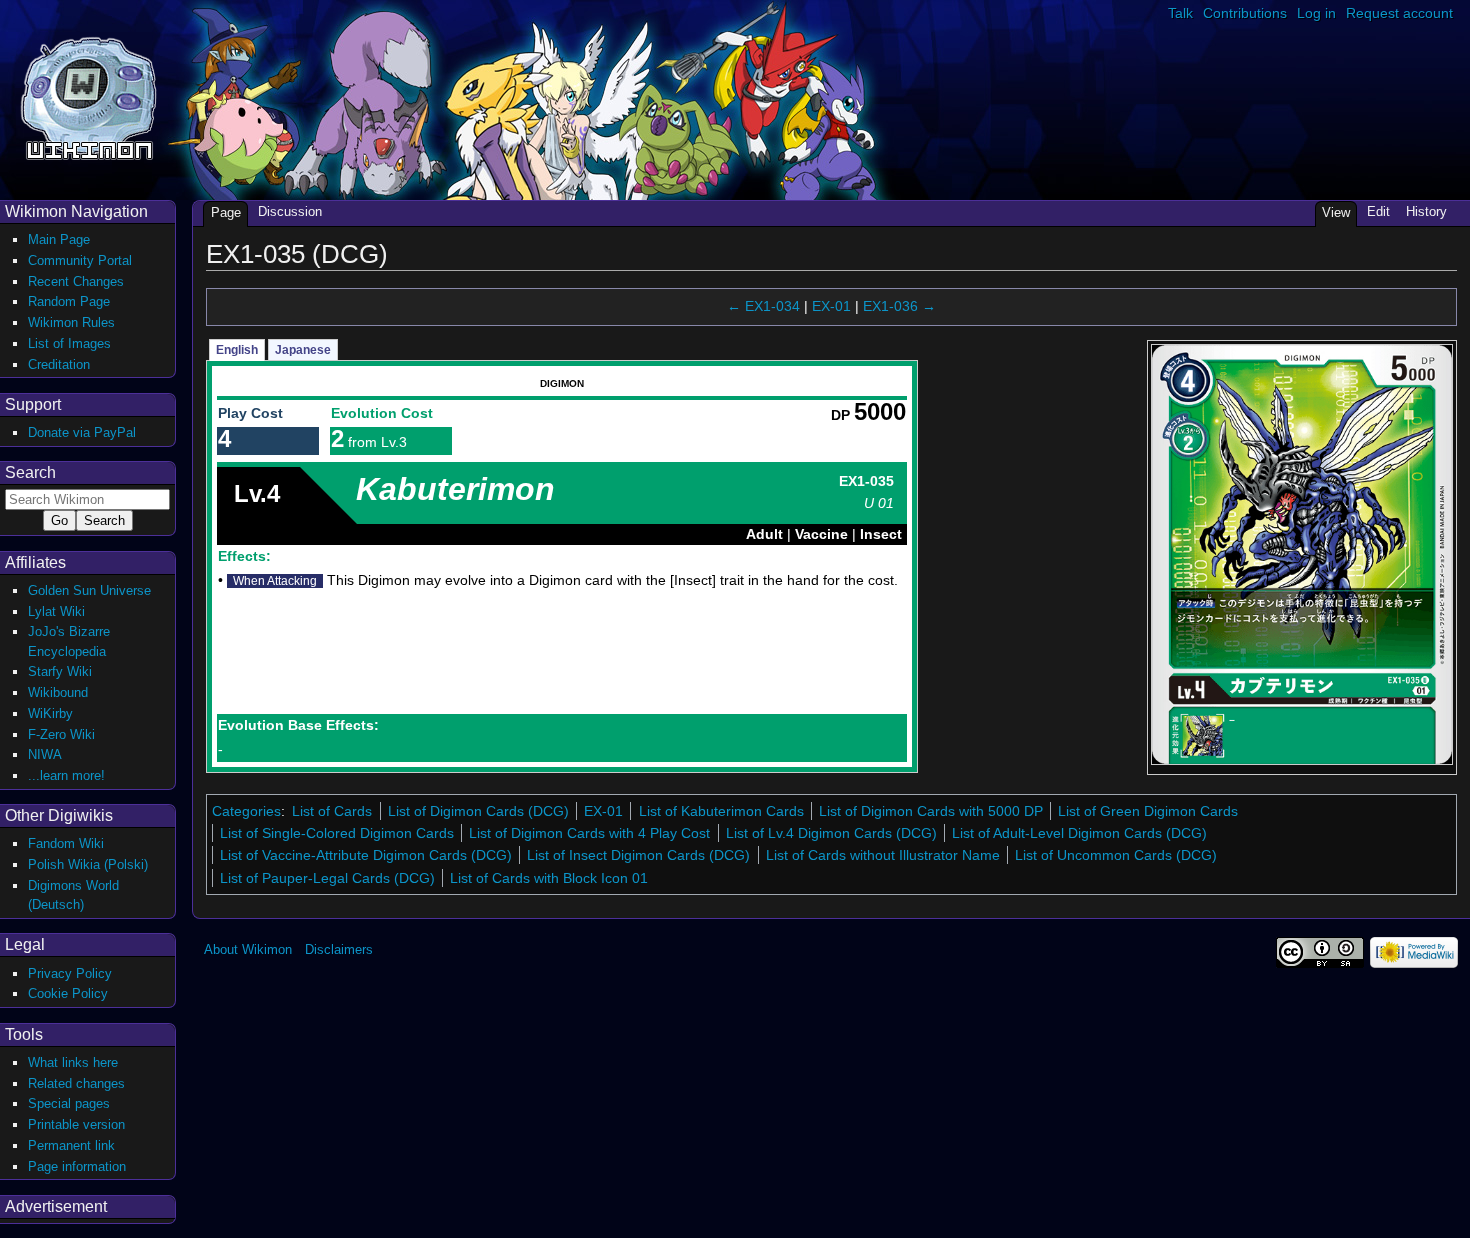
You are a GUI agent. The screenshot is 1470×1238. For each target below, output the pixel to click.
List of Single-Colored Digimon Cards (337, 833)
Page (226, 212)
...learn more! (66, 775)
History (1426, 211)
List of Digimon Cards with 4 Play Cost (589, 833)
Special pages (69, 1103)
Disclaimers (339, 949)
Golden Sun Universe (89, 590)
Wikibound (58, 692)
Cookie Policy (68, 993)
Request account (1399, 13)
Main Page (59, 239)
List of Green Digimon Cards (1148, 811)
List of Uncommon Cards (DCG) (1116, 855)
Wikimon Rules (71, 322)
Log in (1316, 13)
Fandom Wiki (66, 843)
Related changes (76, 1083)
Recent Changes (76, 281)
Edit (1378, 211)
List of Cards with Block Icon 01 (549, 878)
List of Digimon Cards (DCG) (478, 811)
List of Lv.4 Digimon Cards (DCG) (831, 833)
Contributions (1245, 13)
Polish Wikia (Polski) (88, 864)
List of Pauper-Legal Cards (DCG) (327, 878)
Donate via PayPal (82, 432)
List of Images (69, 343)
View (1336, 212)
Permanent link (71, 1145)
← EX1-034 (763, 306)
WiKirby (50, 713)
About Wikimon (248, 949)
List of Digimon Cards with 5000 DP (931, 811)
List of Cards (332, 811)
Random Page (69, 301)
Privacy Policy (70, 973)
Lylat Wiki (56, 611)
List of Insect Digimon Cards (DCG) (638, 855)
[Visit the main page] (88, 96)
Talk (1180, 13)
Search (30, 472)
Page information (77, 1166)
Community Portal (80, 260)
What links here (73, 1062)
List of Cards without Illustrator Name (883, 855)
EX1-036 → (899, 306)
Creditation (59, 364)
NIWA (45, 754)
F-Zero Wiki (61, 734)
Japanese (303, 350)
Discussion (290, 211)
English (237, 350)
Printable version (76, 1124)
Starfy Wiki (60, 671)
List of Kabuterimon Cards (721, 811)
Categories (246, 811)
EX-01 (831, 306)
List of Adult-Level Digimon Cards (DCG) (1079, 833)
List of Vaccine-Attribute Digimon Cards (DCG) (366, 855)
